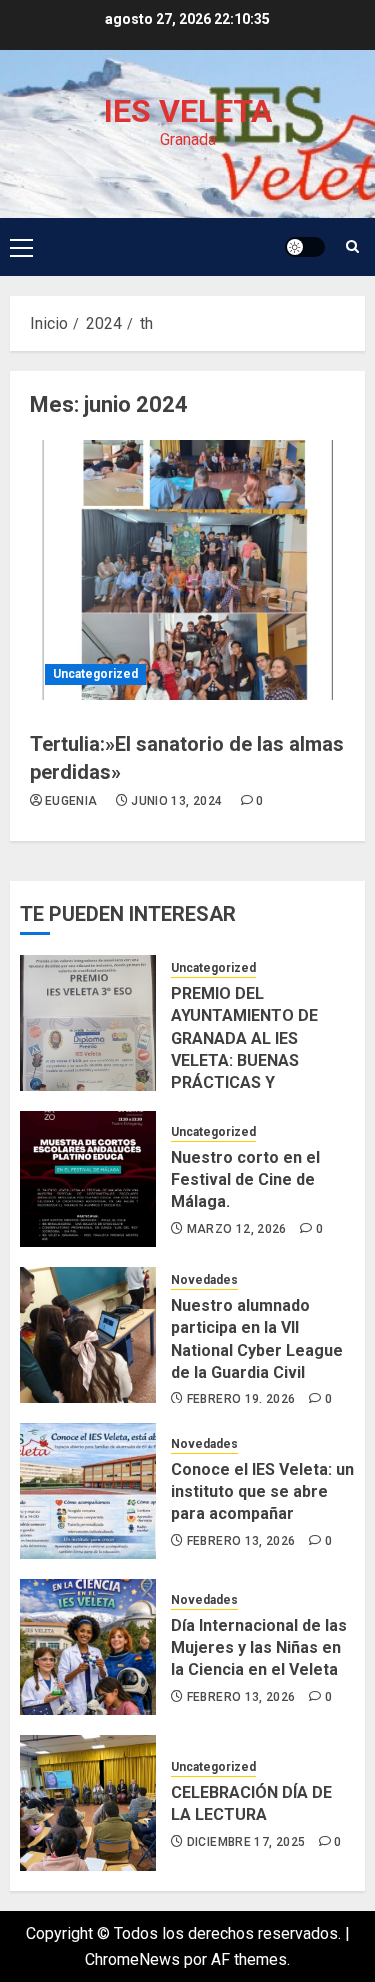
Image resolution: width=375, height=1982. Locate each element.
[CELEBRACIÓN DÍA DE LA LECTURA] (88, 1803)
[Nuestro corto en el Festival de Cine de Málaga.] (88, 1179)
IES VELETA (188, 111)
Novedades (204, 1280)
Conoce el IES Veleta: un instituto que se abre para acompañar (262, 1492)
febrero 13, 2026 (241, 1541)
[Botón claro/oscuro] (305, 247)
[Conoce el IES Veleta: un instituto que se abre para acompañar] (88, 1491)
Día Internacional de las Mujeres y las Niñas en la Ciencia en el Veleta (259, 1648)
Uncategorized (95, 674)
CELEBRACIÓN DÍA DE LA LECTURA (251, 1803)
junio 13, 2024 (176, 801)
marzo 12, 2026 (237, 1229)
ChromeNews (132, 1959)
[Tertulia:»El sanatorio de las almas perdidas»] (187, 570)
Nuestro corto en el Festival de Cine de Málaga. (245, 1180)
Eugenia (71, 801)
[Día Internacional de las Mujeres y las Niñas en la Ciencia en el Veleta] (88, 1647)
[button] (21, 247)
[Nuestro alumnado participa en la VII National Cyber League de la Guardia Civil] (88, 1335)
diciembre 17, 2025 (246, 1842)
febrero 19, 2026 (241, 1399)
